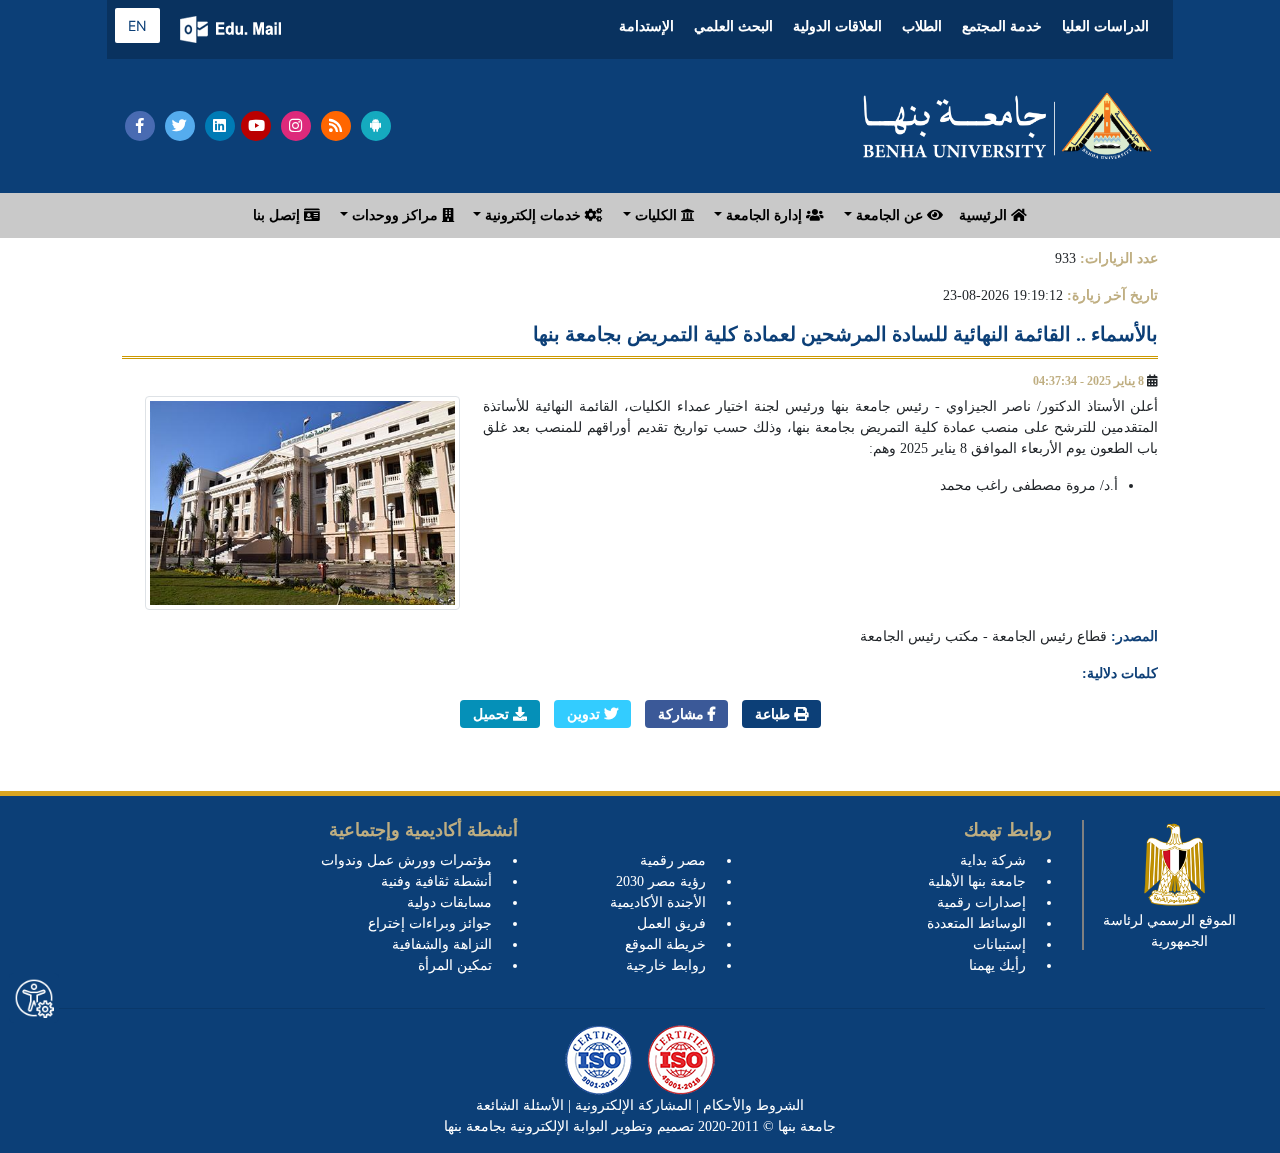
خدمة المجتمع (1002, 26)
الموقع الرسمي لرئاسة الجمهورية (1169, 931)
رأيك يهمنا (997, 965)
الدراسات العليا (1105, 26)
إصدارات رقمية (981, 902)
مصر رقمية (673, 860)
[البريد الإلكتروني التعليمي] (232, 29)
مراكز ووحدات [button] (395, 215)
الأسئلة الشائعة (520, 1105)
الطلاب (922, 26)
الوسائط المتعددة (976, 923)
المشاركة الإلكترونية (631, 1105)
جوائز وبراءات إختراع (430, 923)
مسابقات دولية (449, 902)
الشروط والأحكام (751, 1105)
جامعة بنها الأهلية (977, 881)
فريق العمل (671, 923)
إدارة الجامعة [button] (764, 215)
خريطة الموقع (665, 944)
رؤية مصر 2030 (661, 881)
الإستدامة (646, 26)
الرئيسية (985, 215)
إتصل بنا (278, 215)
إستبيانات (999, 944)
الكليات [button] (656, 215)
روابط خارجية (666, 965)
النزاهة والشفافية (442, 944)
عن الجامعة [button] (889, 215)
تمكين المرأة (455, 965)
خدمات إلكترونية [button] (533, 215)
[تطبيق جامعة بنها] (376, 126)
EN (137, 25)
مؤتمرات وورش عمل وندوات (406, 860)
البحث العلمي (733, 26)
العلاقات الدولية (837, 26)
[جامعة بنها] (1008, 126)
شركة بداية (993, 860)
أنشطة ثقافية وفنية (436, 881)
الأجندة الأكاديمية (658, 902)
